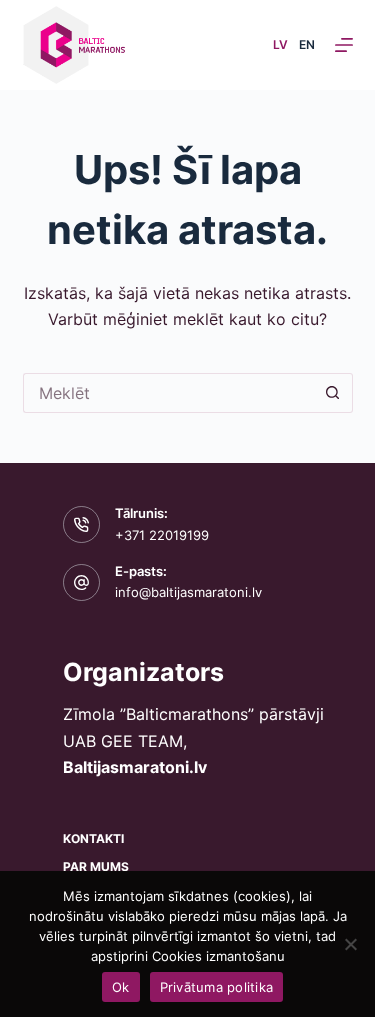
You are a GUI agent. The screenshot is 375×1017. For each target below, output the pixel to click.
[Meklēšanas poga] (333, 393)
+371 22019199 (162, 535)
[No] (350, 944)
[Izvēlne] (344, 45)
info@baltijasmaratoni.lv (188, 592)
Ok (121, 987)
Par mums (96, 866)
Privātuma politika (217, 987)
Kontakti (93, 838)
